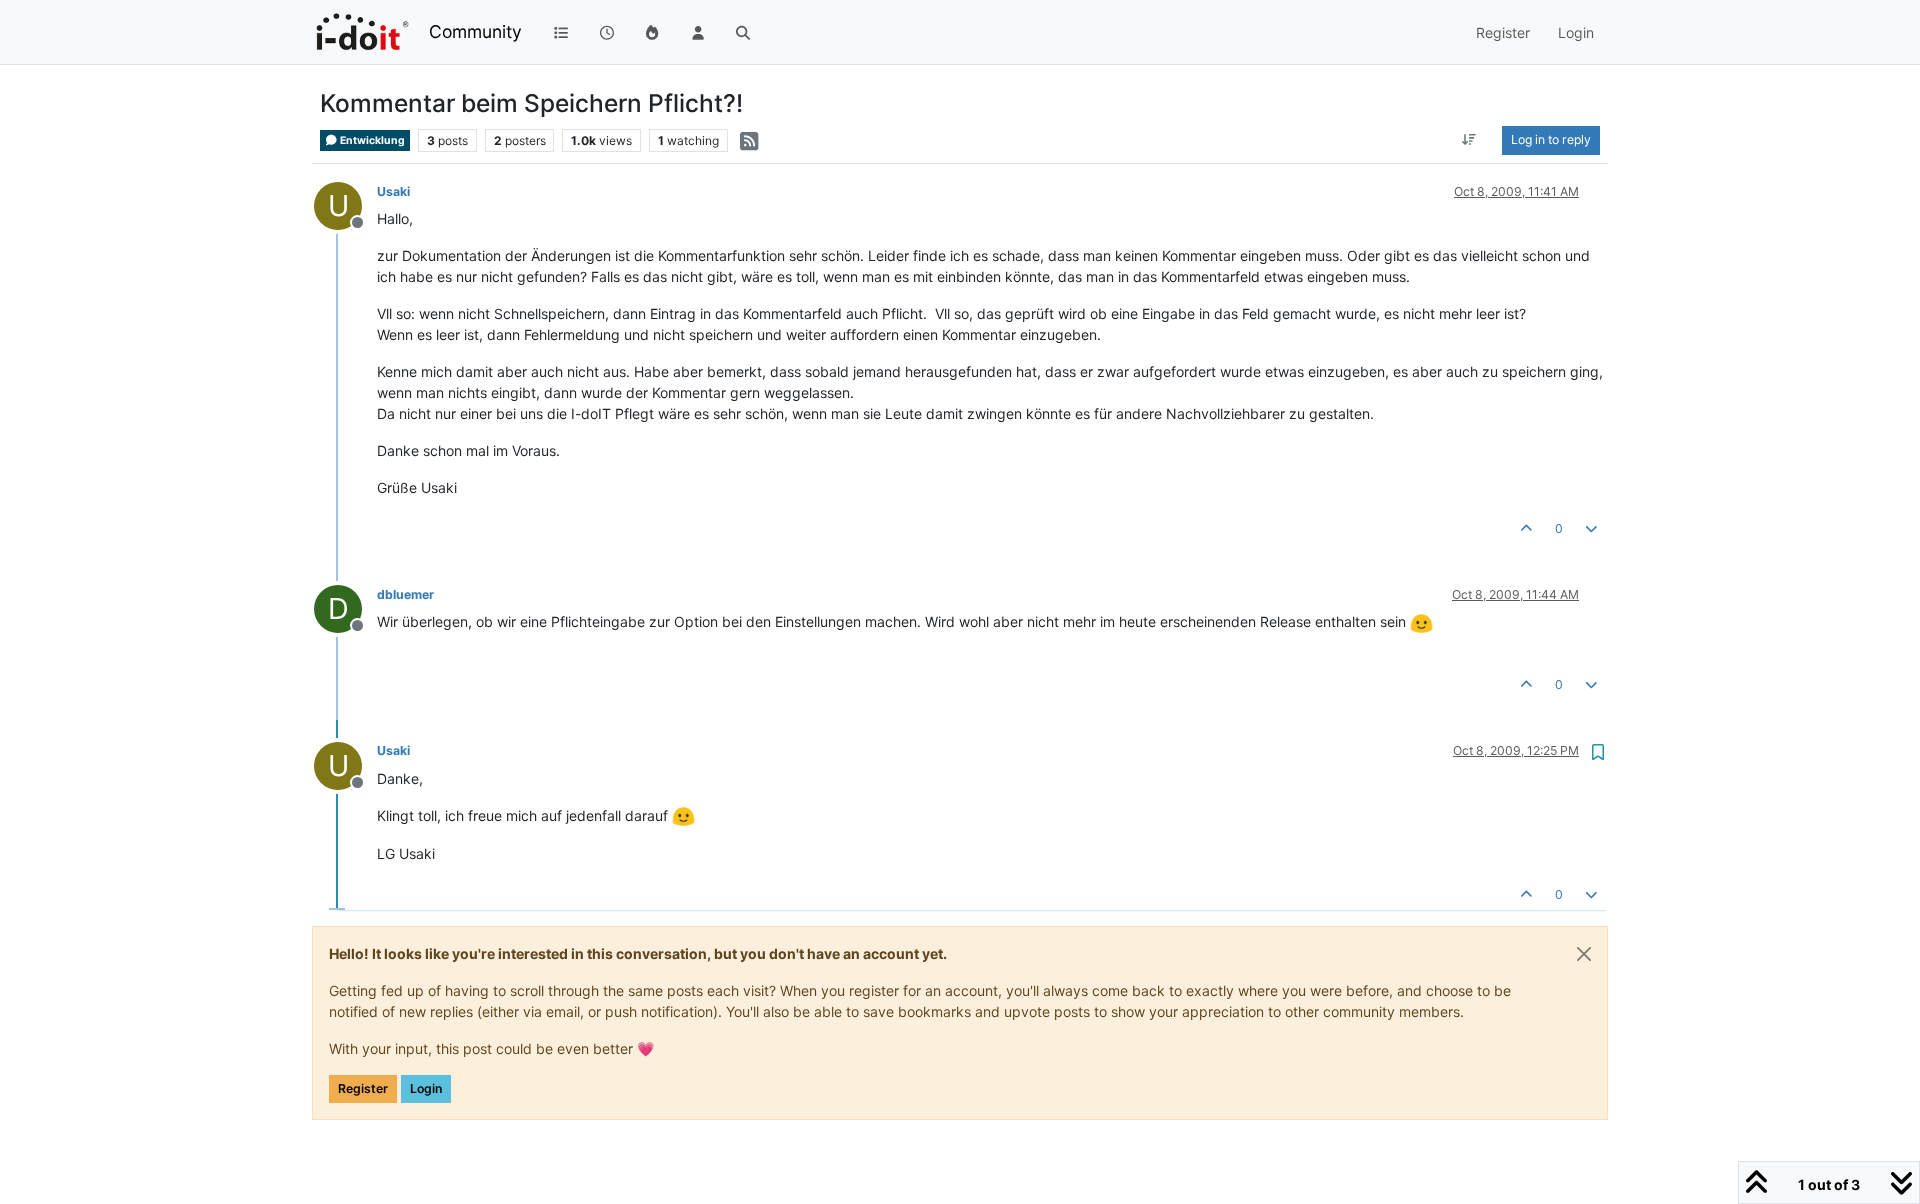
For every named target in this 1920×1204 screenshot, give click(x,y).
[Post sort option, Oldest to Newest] (1469, 140)
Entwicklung (371, 140)
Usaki (393, 191)
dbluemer (405, 594)
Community (475, 31)
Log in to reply (1551, 139)
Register (363, 1088)
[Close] (1584, 954)
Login (426, 1088)
